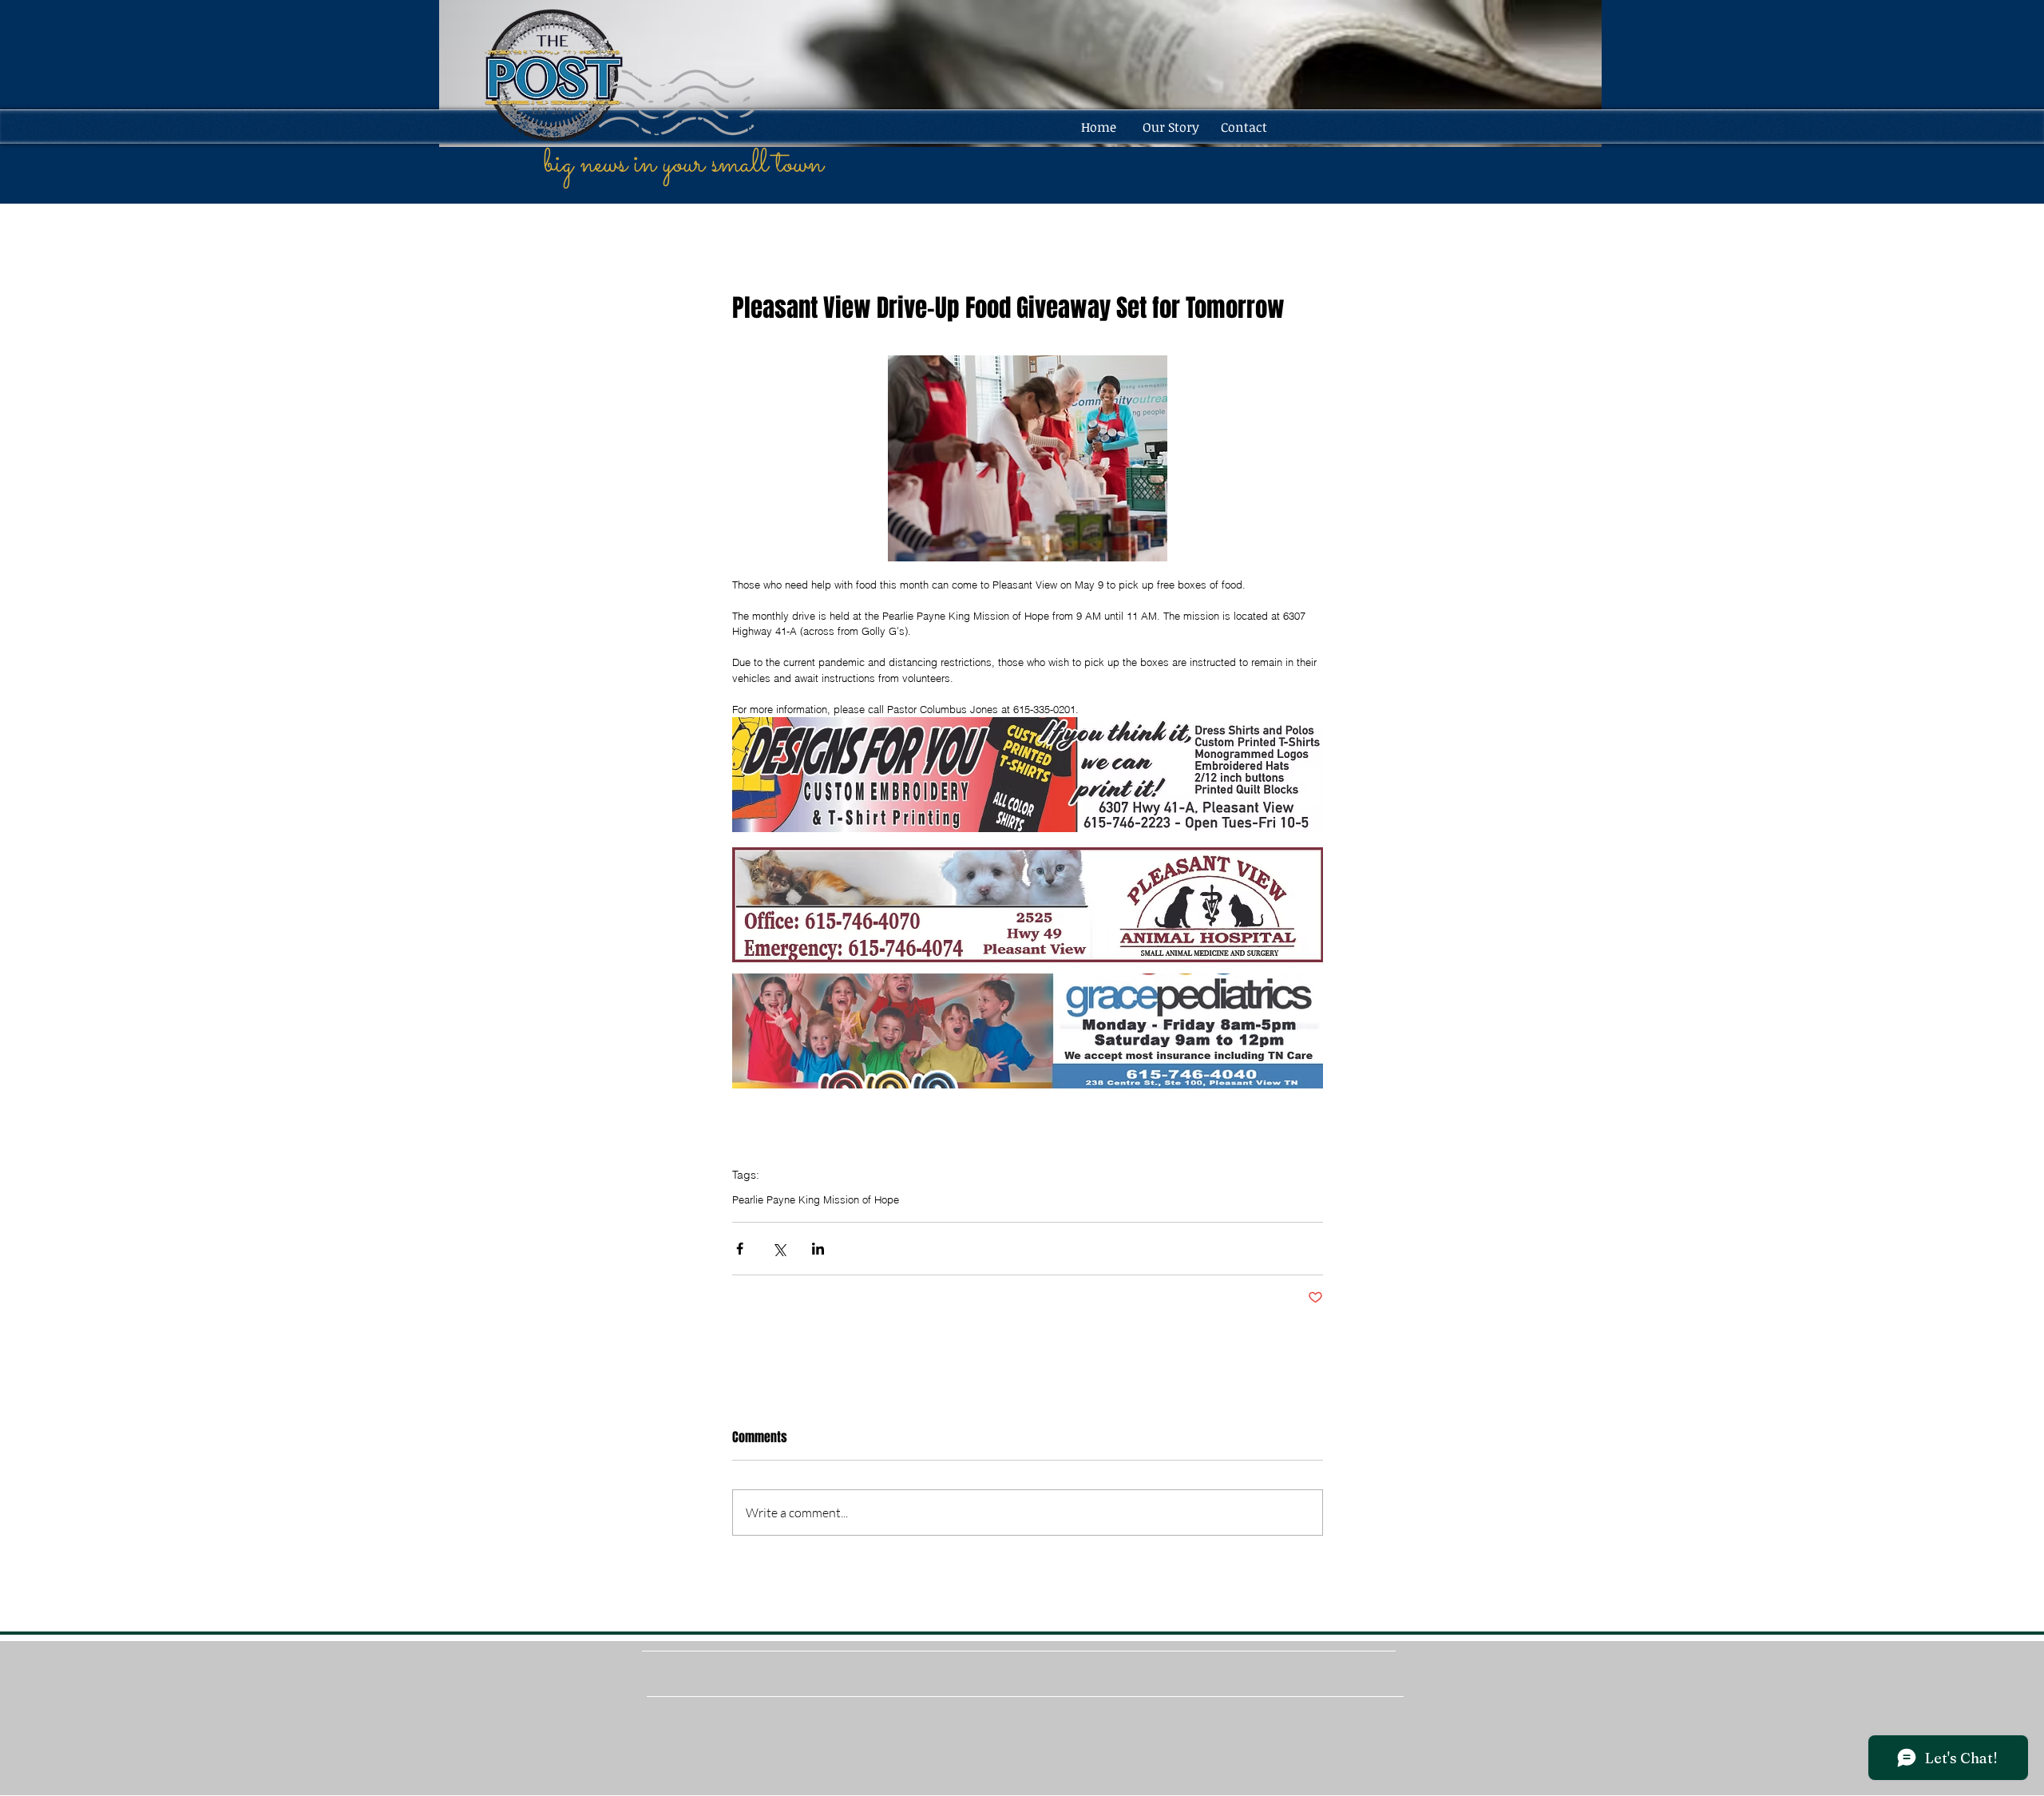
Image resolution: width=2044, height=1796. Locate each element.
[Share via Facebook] (740, 1249)
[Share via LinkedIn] (818, 1249)
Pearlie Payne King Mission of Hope (816, 1199)
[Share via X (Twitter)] (779, 1249)
